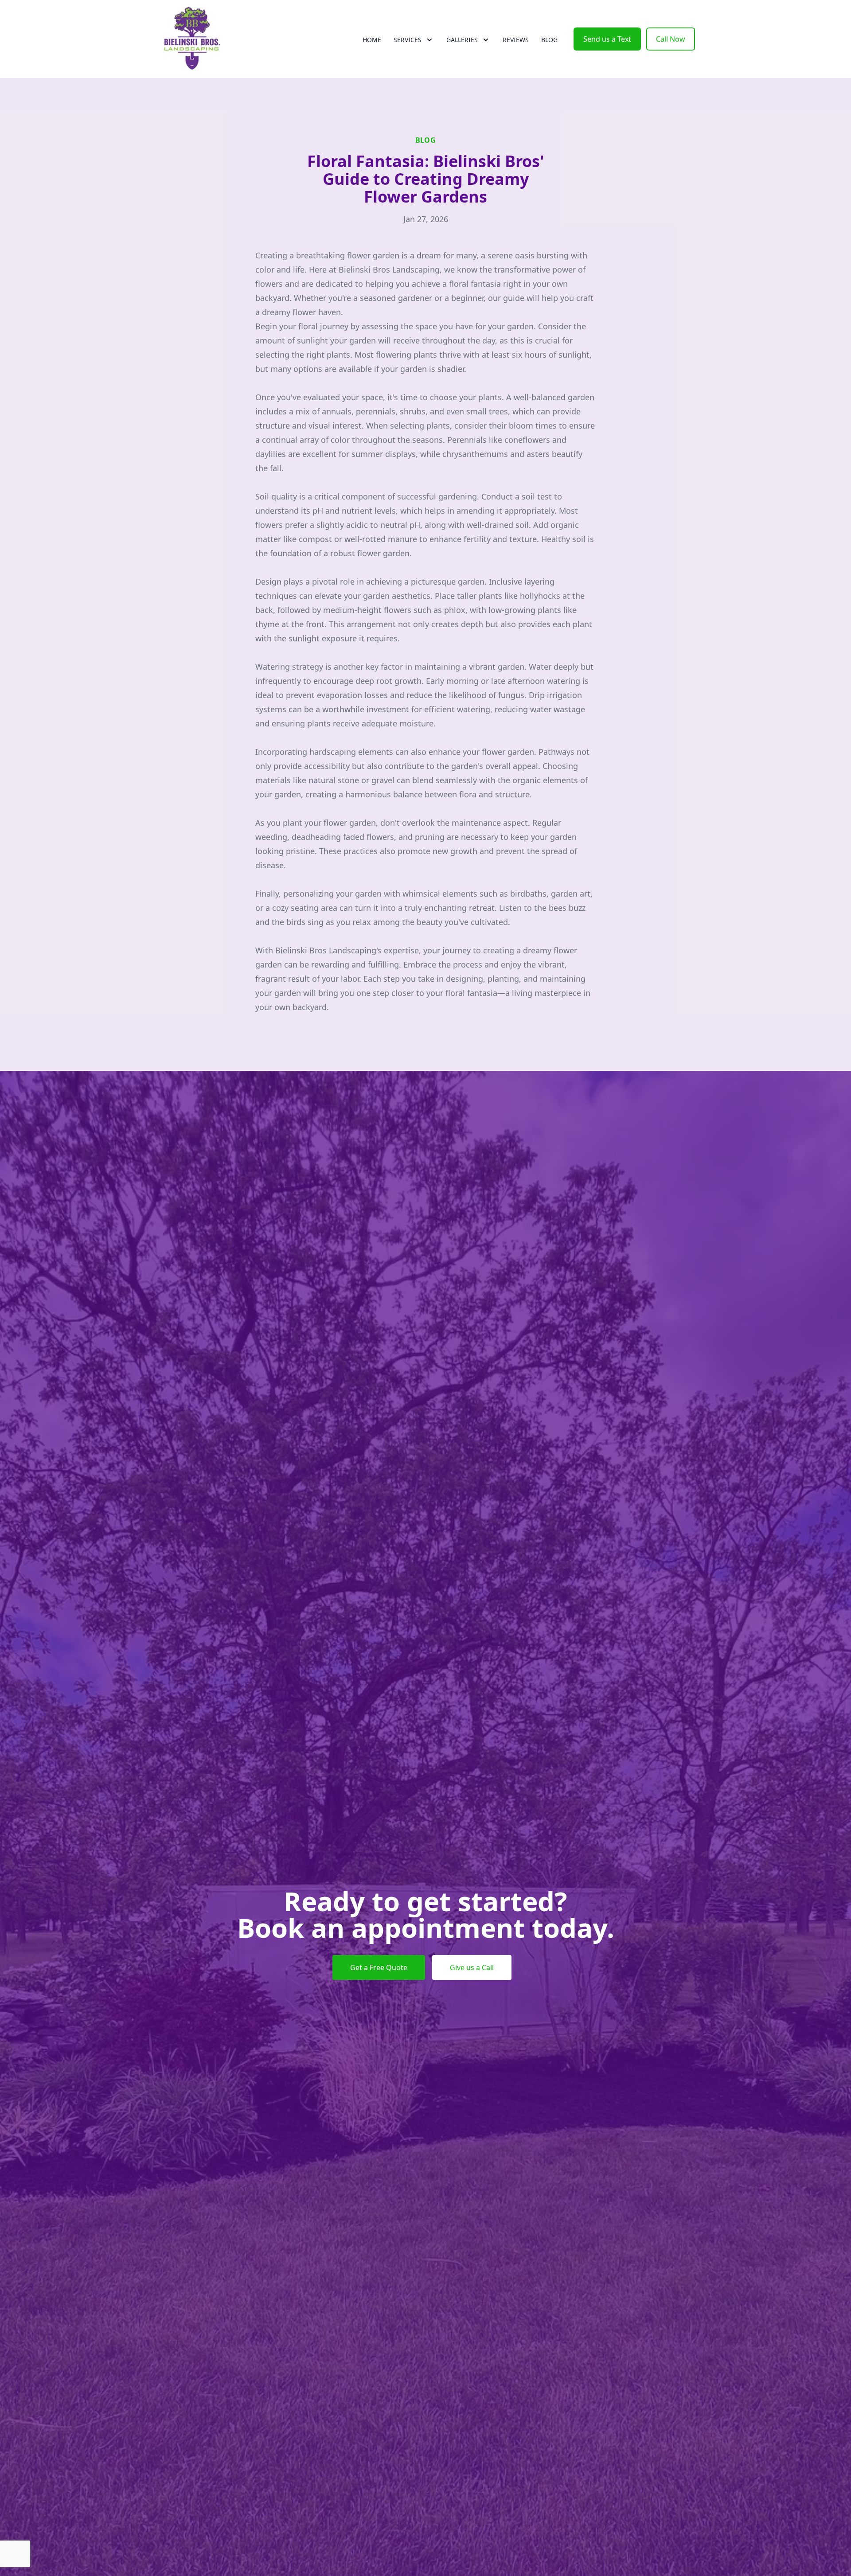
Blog (549, 40)
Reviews (516, 40)
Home (372, 40)
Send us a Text (607, 39)
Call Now (671, 39)
